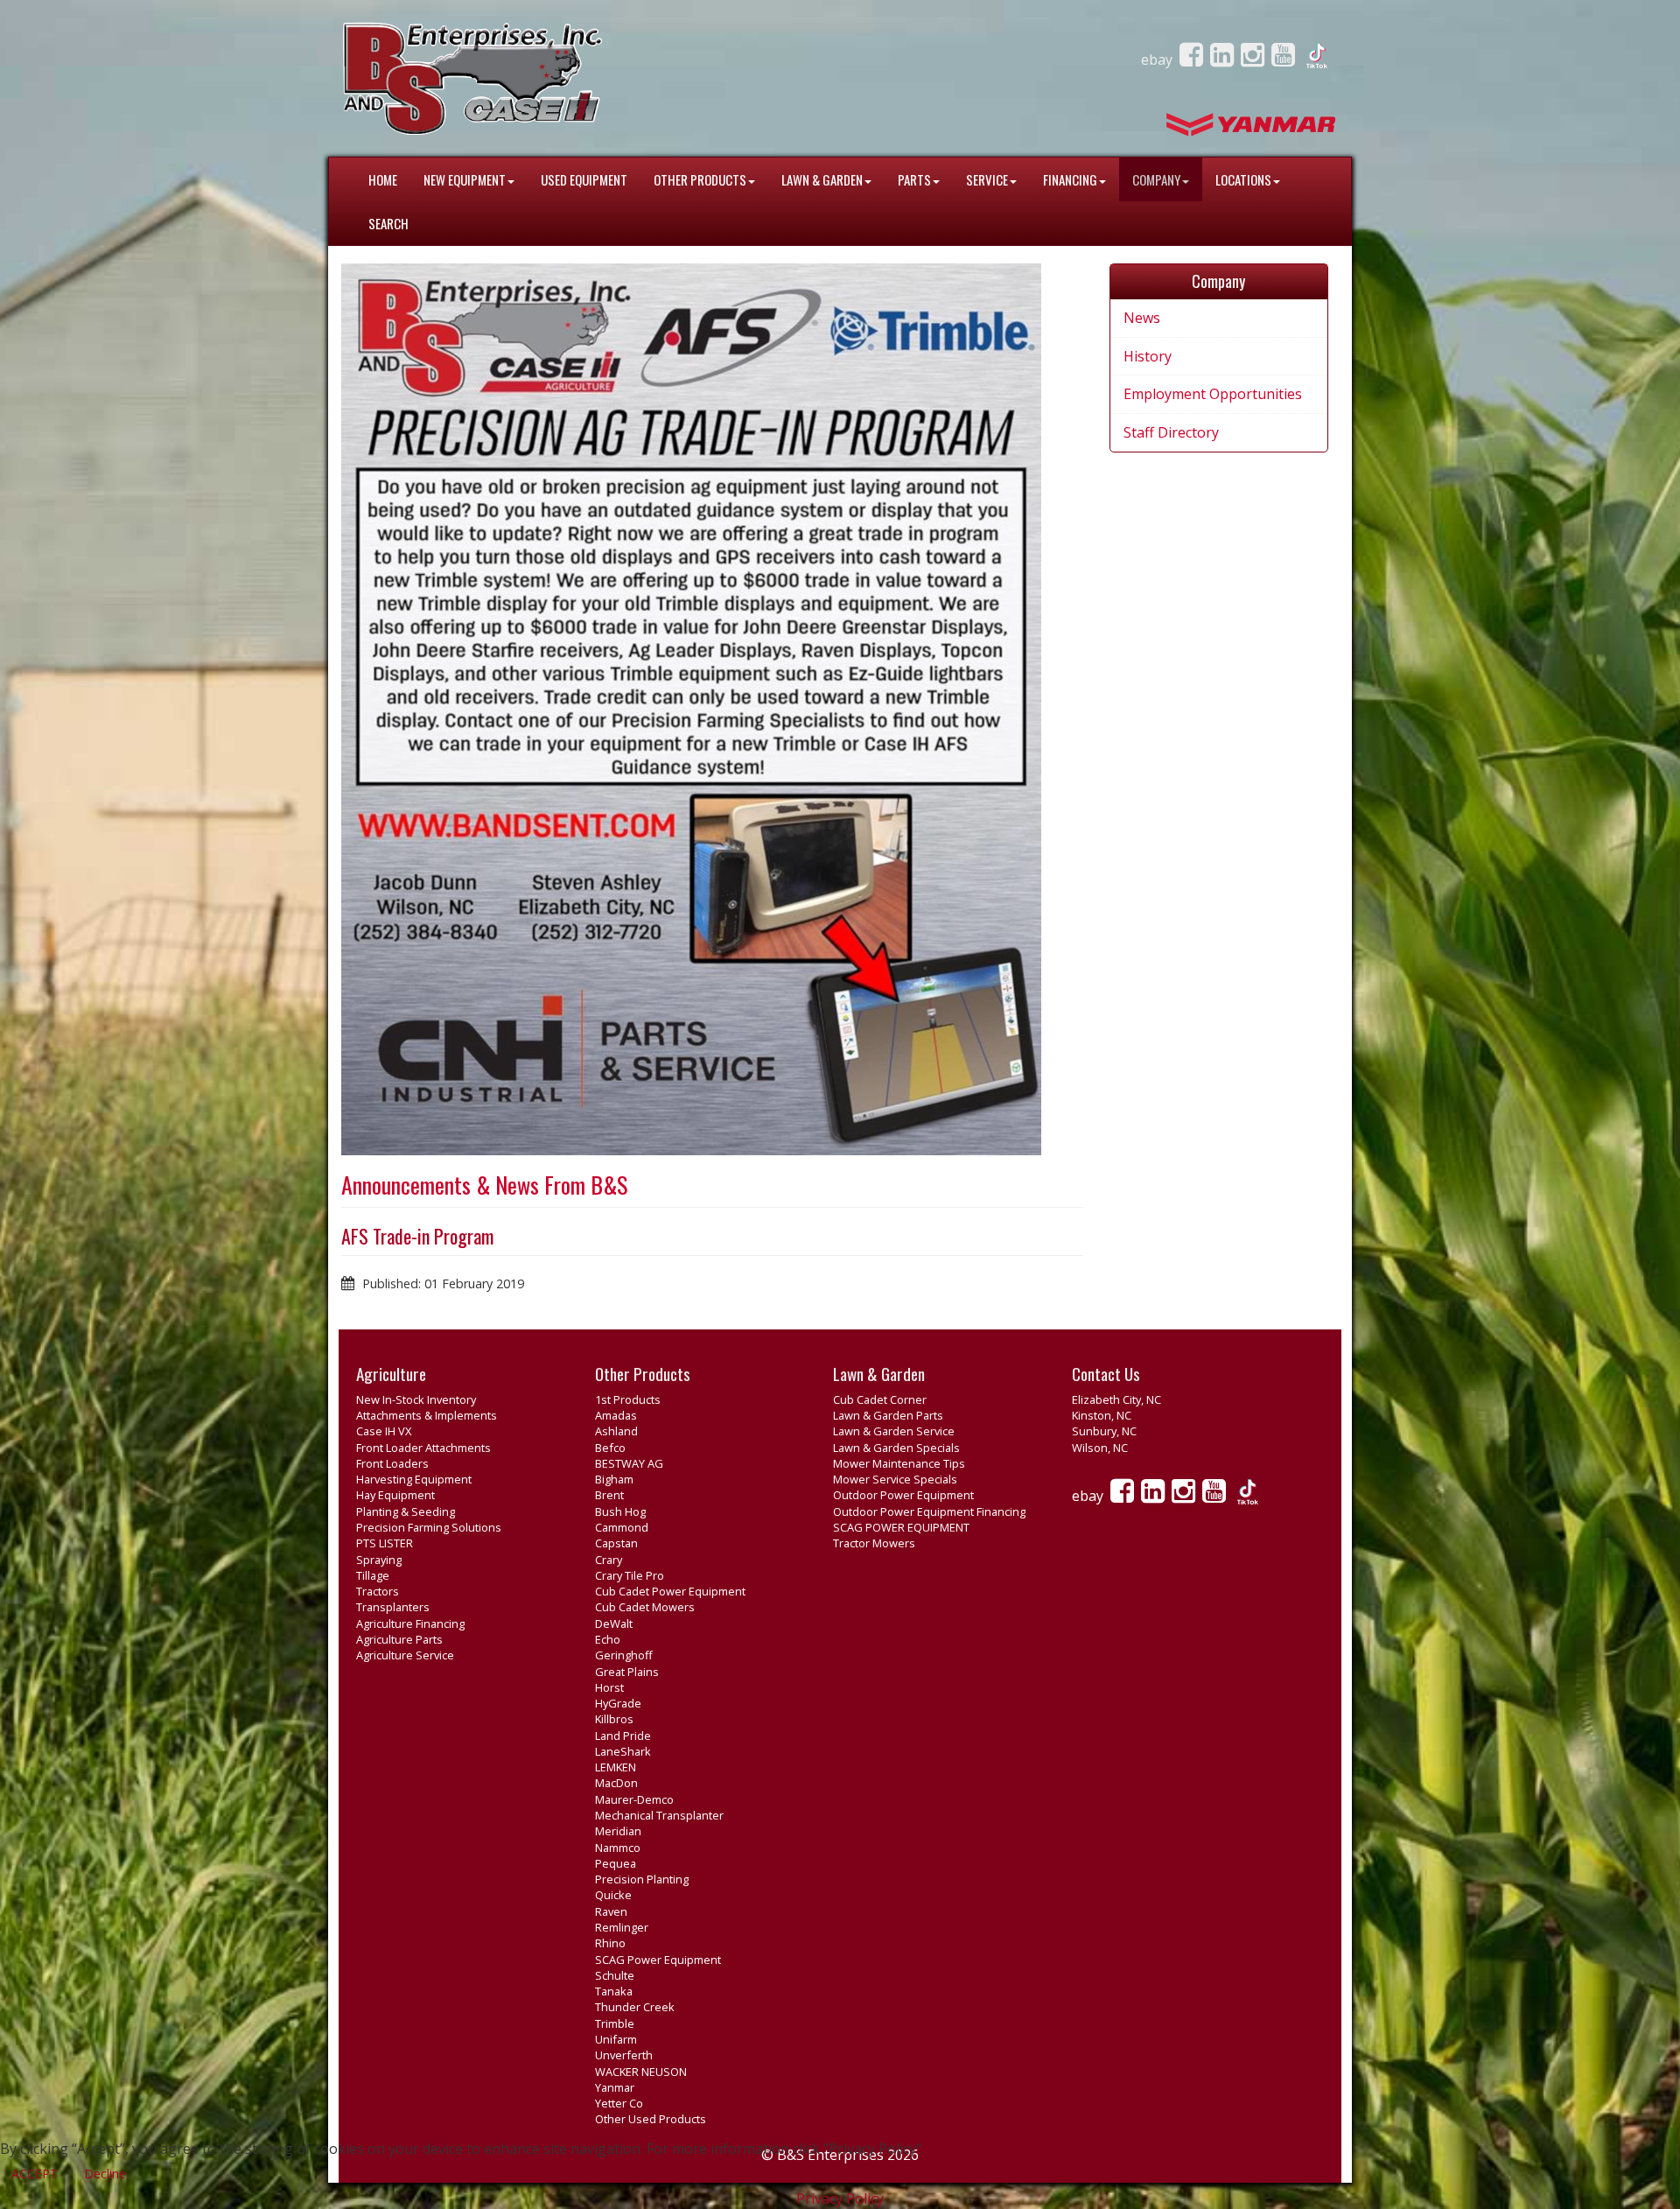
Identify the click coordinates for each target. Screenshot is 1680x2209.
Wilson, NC (1100, 1448)
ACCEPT (35, 2174)
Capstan (616, 1543)
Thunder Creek (635, 2007)
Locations (1243, 179)
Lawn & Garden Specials (896, 1448)
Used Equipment (584, 179)
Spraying (379, 1560)
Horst (609, 1687)
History (1148, 356)
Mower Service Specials (895, 1479)
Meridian (618, 1831)
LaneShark (623, 1751)
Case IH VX (384, 1431)
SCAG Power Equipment (658, 1960)
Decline (105, 2174)
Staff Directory (1171, 432)
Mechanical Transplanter (659, 1815)
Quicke (613, 1895)
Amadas (616, 1415)
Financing (1070, 179)
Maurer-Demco (634, 1799)
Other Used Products (651, 2119)
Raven (611, 1911)
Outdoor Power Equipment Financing (929, 1511)
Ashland (616, 1431)
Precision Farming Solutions (429, 1527)
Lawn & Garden (822, 179)
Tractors (378, 1591)
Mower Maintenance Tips (899, 1463)
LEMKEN (616, 1767)
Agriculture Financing (410, 1623)
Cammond (622, 1527)
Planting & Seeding (406, 1511)
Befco (610, 1448)
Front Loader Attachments (423, 1448)
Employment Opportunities (1213, 394)
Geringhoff (624, 1655)
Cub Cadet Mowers (645, 1607)
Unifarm (616, 2039)
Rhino (610, 1943)
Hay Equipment (395, 1495)
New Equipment (465, 179)
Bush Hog (620, 1511)
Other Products (700, 179)
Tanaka (614, 1991)
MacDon (616, 1783)
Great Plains (627, 1672)
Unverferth (624, 2055)
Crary (609, 1560)
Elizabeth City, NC (1116, 1399)
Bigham (614, 1479)
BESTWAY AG (629, 1463)
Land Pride (623, 1736)
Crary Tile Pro (630, 1575)
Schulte (615, 1975)
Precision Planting (642, 1879)
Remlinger (622, 1927)
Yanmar (615, 2087)
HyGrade (618, 1703)
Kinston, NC (1102, 1415)
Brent (609, 1495)
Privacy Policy (840, 2198)
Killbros (614, 1719)
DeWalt (614, 1623)
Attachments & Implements (427, 1415)
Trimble (615, 2023)
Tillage (373, 1575)
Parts (914, 179)
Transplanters (393, 1607)
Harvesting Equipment (414, 1479)
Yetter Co (619, 2103)
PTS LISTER (385, 1543)
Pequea (616, 1863)
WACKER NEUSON (641, 2072)
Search (388, 223)
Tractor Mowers (874, 1543)
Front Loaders (392, 1463)
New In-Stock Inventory (416, 1399)
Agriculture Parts (399, 1639)
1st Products (628, 1399)
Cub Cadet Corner (880, 1399)
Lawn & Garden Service (894, 1431)
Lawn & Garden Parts (888, 1415)
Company (1156, 179)
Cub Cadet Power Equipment (670, 1591)
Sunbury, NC (1104, 1431)
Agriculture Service (405, 1655)
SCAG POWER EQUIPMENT (901, 1527)
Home (383, 179)
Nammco (618, 1848)
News (1142, 318)
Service (987, 179)
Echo (608, 1639)
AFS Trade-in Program (417, 1236)
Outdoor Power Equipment (903, 1495)
